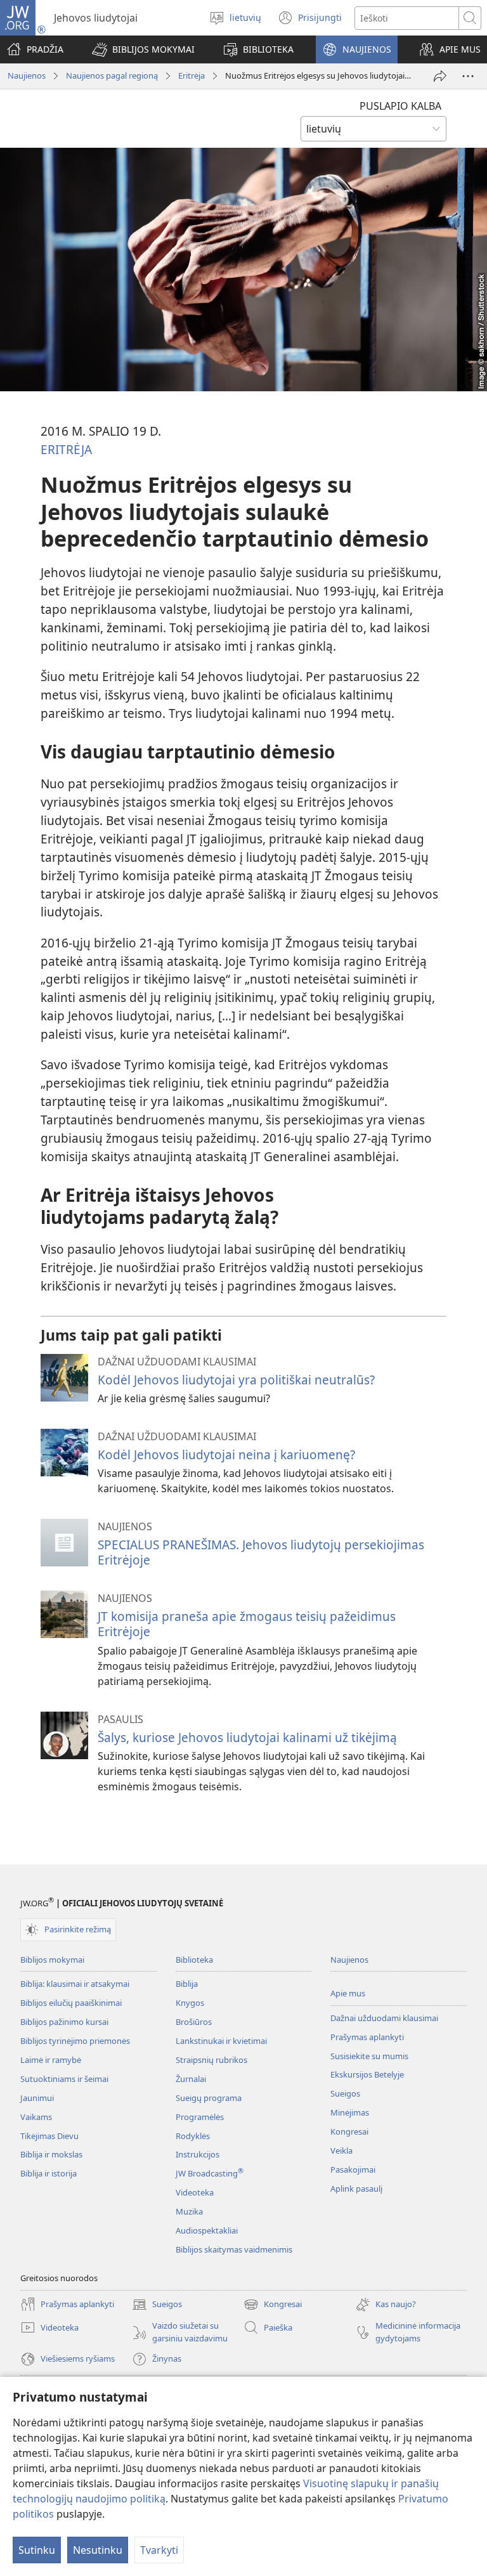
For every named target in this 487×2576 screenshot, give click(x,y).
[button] (143, 49)
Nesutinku (98, 2550)
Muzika (189, 2211)
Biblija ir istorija (49, 2173)
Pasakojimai (353, 2169)
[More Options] (468, 76)
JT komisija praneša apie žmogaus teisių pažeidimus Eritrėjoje (247, 1624)
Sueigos (345, 2093)
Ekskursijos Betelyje (367, 2074)
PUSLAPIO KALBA (400, 106)
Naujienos (27, 75)
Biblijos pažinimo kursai (64, 2022)
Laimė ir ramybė (51, 2060)
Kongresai (349, 2131)
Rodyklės (193, 2136)
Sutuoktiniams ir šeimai (64, 2079)
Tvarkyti (159, 2550)
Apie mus (348, 1993)
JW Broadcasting (210, 2173)
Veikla (341, 2150)
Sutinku (37, 2550)
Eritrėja (192, 75)
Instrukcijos (198, 2154)
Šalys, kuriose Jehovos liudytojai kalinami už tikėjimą (247, 1737)
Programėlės (200, 2117)
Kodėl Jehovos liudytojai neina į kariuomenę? (226, 1454)
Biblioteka (194, 1960)
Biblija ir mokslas (51, 2154)
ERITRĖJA (66, 449)
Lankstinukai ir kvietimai (221, 2041)
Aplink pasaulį (356, 2189)
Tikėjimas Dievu (49, 2136)
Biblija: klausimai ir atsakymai (75, 1984)
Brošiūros (194, 2022)
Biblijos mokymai (52, 1960)
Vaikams (36, 2117)
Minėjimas (350, 2112)
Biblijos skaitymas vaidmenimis (234, 2249)
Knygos (190, 2003)
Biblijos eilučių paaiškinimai (71, 2003)
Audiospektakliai (207, 2230)
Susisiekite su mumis (369, 2056)
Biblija (187, 1984)
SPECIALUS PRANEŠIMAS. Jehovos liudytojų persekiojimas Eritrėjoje (261, 1552)
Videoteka (195, 2192)
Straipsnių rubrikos (211, 2060)
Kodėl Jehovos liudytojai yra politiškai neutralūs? (236, 1380)
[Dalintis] (440, 76)
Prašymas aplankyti (367, 2037)
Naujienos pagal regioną (112, 75)
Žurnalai (191, 2079)
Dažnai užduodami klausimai (384, 2018)
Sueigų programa (209, 2098)
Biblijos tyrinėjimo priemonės (75, 2041)
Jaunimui (37, 2098)
